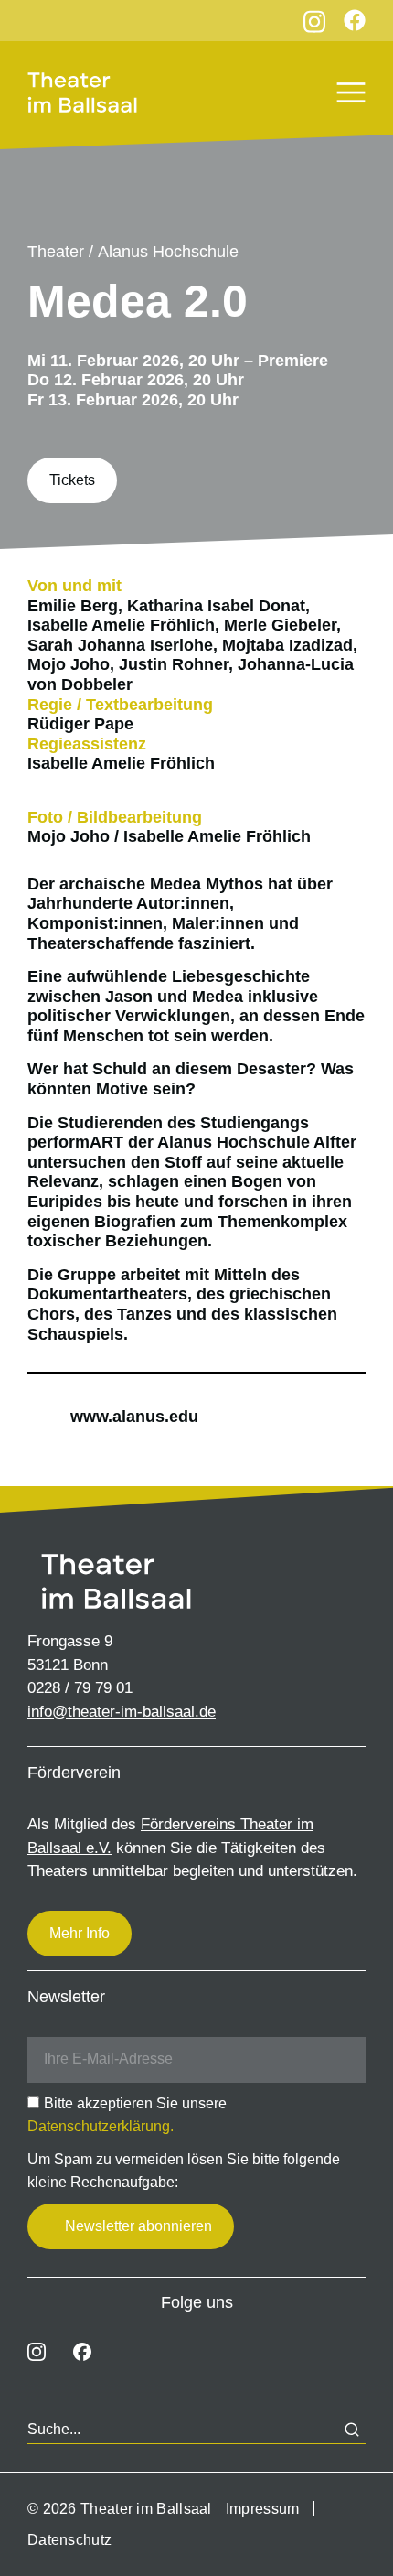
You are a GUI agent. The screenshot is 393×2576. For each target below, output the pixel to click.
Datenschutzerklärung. (101, 2126)
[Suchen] (352, 2430)
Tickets (72, 480)
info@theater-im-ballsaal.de (122, 1712)
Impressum (263, 2509)
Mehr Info (80, 1933)
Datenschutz (69, 2540)
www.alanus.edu (134, 1417)
